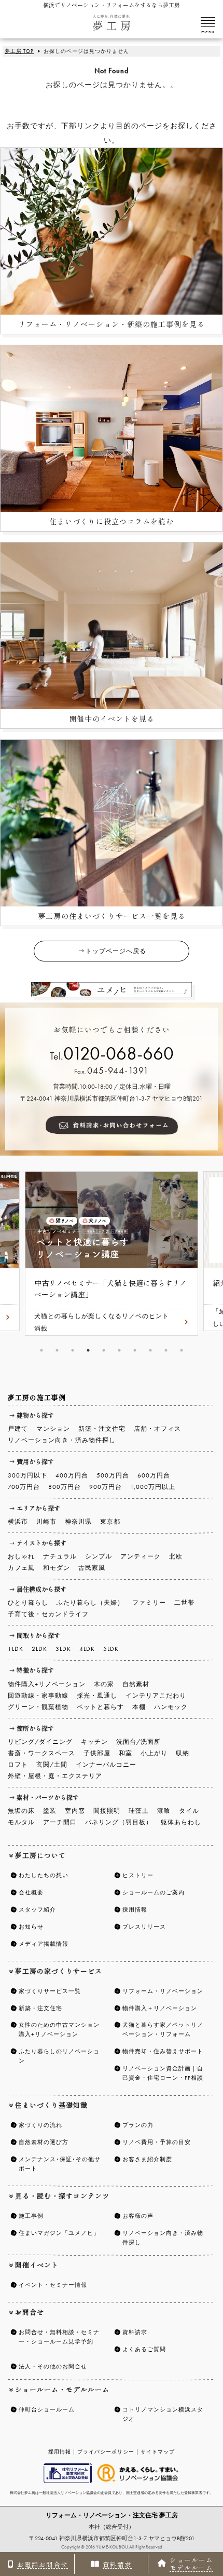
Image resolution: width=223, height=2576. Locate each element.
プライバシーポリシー (106, 2452)
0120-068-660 (119, 1054)
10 (182, 1350)
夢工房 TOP (19, 51)
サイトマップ (158, 2452)
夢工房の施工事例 (37, 1397)
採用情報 (60, 2452)
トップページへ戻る (116, 951)
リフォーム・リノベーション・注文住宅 (112, 2515)
